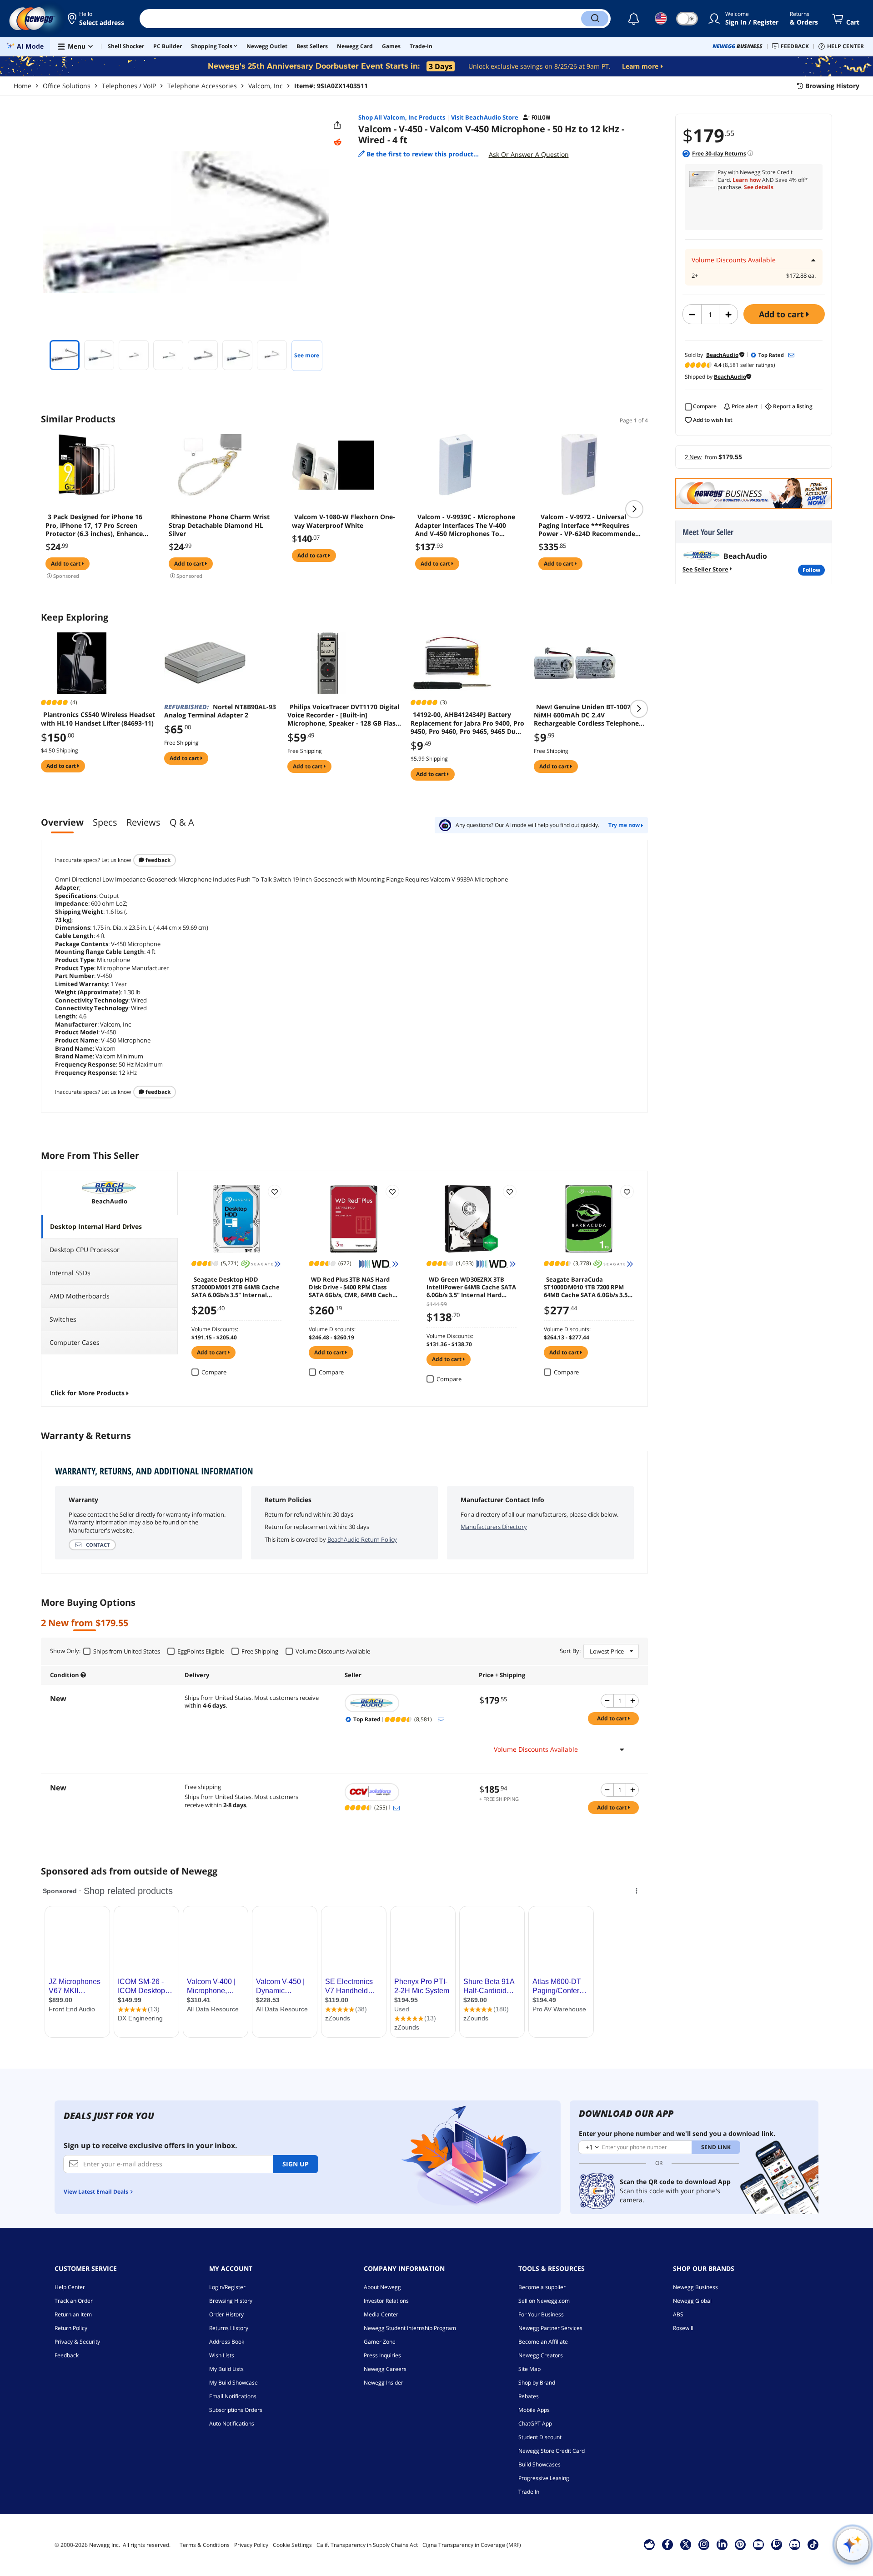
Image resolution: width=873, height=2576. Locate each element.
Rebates (529, 2396)
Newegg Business (695, 2287)
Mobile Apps (534, 2410)
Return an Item (73, 2314)
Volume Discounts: (215, 1329)
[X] (686, 2544)
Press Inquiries (382, 2355)
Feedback (157, 860)
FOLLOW (811, 570)
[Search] (595, 19)
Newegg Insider (384, 2383)
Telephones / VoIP (129, 86)
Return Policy (71, 2328)
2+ (695, 276)
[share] (337, 125)
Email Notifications (233, 2396)
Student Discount (540, 2437)
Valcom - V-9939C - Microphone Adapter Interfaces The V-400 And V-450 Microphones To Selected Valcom (465, 525)
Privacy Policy (251, 2545)
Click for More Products (88, 1393)
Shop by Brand (537, 2383)
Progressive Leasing (544, 2478)
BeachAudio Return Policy (362, 1539)
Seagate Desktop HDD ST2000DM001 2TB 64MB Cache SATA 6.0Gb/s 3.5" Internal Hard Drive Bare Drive (236, 1287)
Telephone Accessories (202, 86)
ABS (678, 2314)
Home (23, 86)
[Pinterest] (740, 2544)
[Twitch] (777, 2544)
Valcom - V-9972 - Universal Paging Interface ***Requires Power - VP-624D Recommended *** (589, 525)
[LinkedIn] (722, 2544)
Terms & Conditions (205, 2545)
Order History (226, 2314)
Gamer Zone (380, 2342)
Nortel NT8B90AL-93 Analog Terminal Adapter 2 (220, 711)
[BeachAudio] (407, 1703)
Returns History (229, 2328)
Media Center (381, 2314)
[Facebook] (667, 2544)
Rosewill (683, 2328)
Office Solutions (67, 86)
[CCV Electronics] (407, 1792)
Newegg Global (692, 2301)
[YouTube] (758, 2544)
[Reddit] (337, 142)
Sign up (296, 2164)
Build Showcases (539, 2464)
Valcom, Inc (266, 86)
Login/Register (227, 2287)
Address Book (227, 2342)
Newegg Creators (541, 2355)
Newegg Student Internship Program (410, 2328)
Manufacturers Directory (494, 1527)
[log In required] (275, 1192)
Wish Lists (222, 2355)
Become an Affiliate (543, 2342)
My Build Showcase (233, 2383)
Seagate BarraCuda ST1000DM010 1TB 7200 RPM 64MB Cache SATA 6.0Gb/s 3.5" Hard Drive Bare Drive (587, 1287)
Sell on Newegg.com (544, 2301)
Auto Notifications (232, 2423)
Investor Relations (386, 2301)
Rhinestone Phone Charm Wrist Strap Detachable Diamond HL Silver (219, 525)
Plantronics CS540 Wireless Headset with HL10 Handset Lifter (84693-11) (98, 719)
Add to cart (783, 314)
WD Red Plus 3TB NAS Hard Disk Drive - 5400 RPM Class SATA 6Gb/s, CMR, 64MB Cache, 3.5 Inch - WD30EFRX (353, 1287)
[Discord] (795, 2544)
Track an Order (74, 2301)
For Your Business (541, 2314)
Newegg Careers (385, 2369)
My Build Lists (226, 2369)
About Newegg (382, 2287)
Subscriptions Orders (236, 2410)
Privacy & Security (77, 2342)
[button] (97, 19)
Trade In (529, 2492)
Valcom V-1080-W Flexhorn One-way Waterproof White (344, 521)
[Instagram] (704, 2544)
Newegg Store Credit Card (552, 2451)
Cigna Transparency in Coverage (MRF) (472, 2545)
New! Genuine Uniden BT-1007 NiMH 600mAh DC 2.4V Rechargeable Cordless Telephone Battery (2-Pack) (586, 715)
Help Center (70, 2287)
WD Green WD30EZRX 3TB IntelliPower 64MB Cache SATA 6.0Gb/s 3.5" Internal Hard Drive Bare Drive (471, 1287)
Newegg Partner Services (550, 2328)
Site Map (529, 2369)
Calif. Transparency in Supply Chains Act (367, 2545)
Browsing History (231, 2301)
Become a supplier (542, 2287)
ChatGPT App (535, 2423)
